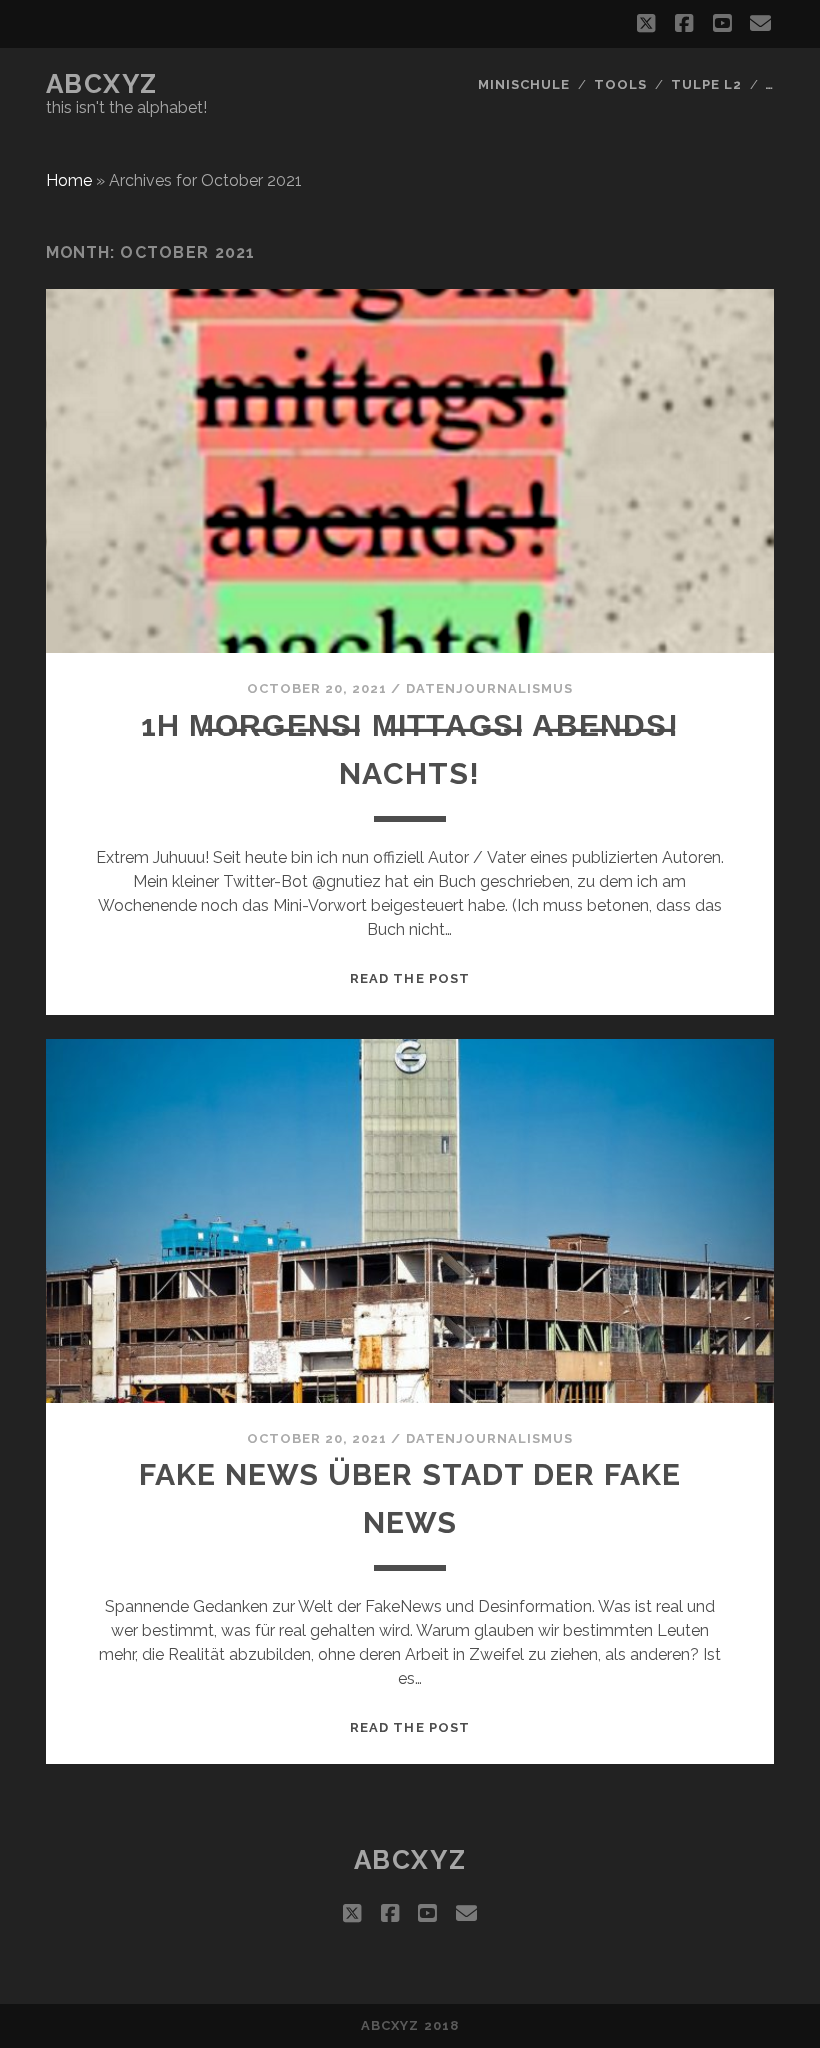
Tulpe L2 (706, 84)
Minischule (524, 84)
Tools (620, 84)
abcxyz (102, 84)
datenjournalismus (490, 688)
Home (69, 180)
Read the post (410, 978)
